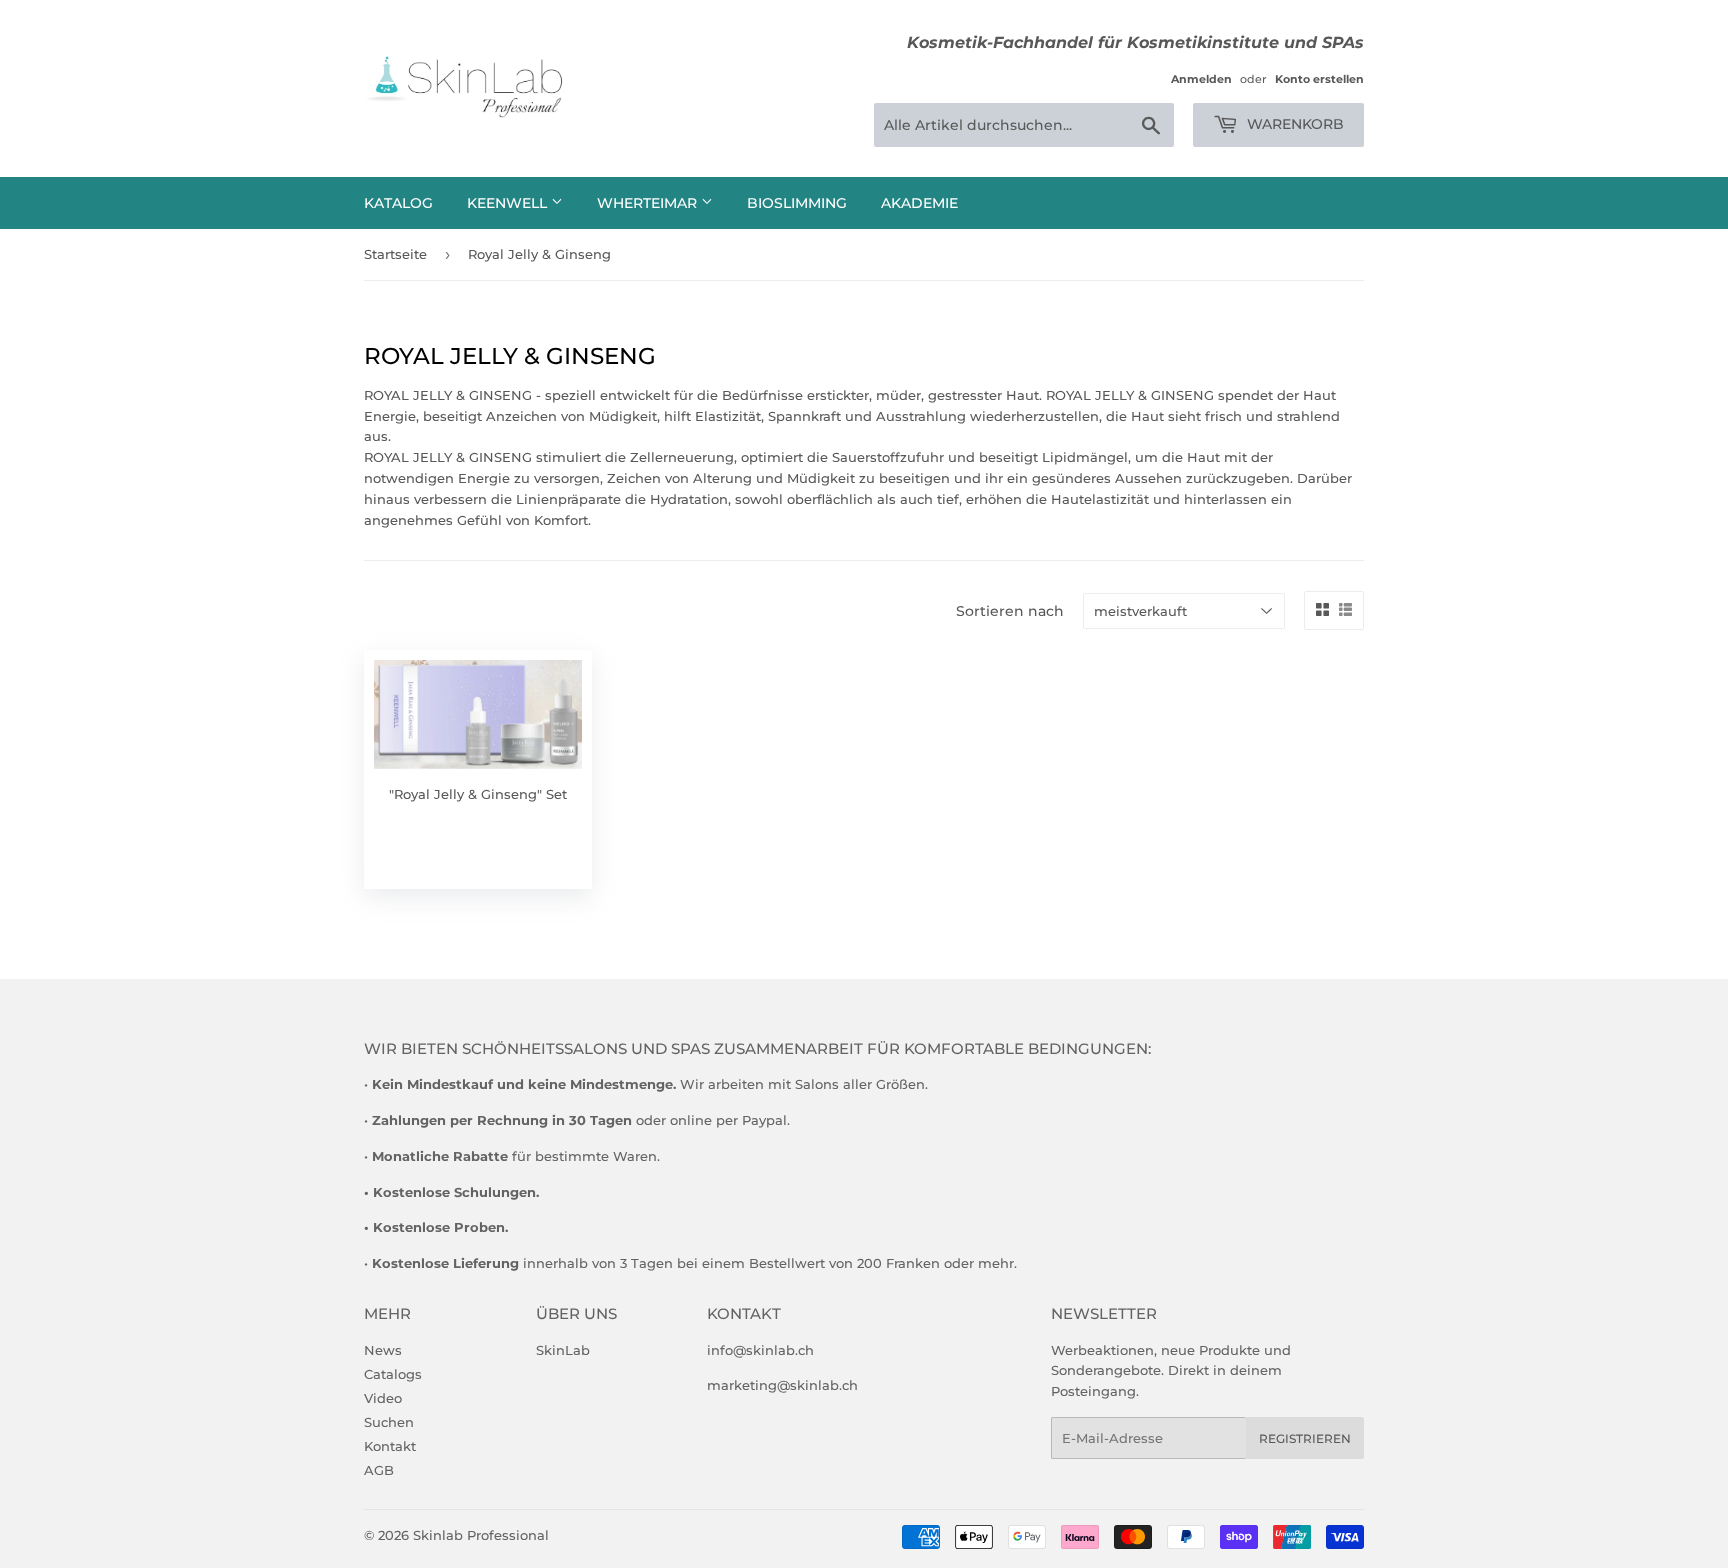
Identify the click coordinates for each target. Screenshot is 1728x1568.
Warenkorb (1293, 124)
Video (383, 1398)
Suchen (389, 1422)
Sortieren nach (1010, 611)
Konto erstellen (1319, 79)
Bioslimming (797, 203)
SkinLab (563, 1350)
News (383, 1350)
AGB (379, 1470)
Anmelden (1201, 79)
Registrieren (1305, 1438)
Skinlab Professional (481, 1535)
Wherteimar (649, 203)
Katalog (398, 203)
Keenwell (509, 203)
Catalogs (393, 1374)
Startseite (395, 254)
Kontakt (390, 1446)
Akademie (919, 203)
